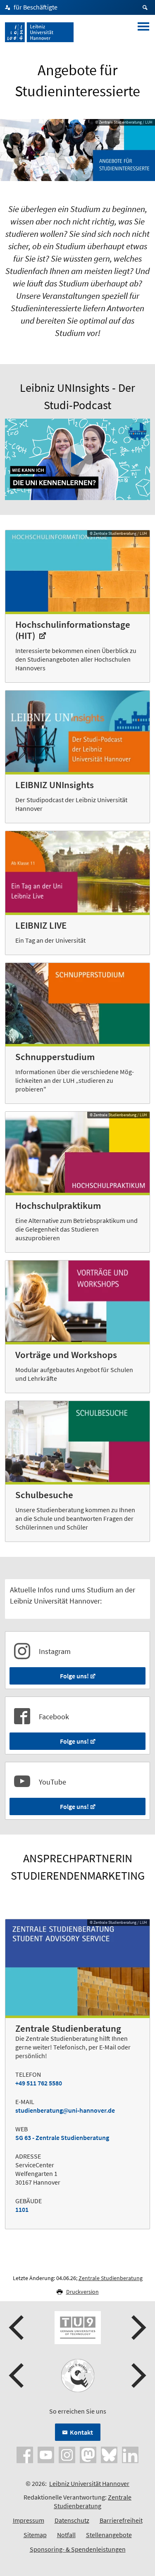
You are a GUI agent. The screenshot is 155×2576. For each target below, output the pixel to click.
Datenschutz (72, 2520)
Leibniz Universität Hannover (89, 2483)
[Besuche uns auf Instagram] (67, 2454)
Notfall (66, 2535)
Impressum (29, 2520)
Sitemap (35, 2535)
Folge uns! (74, 1676)
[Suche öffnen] (146, 7)
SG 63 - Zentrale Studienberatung (62, 2138)
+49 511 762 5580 (39, 2083)
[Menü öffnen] (143, 32)
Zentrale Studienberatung (111, 2278)
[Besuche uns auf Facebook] (25, 2454)
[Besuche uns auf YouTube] (46, 2454)
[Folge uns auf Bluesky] (109, 2454)
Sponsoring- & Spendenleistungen (78, 2549)
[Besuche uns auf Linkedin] (130, 2454)
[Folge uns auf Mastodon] (88, 2454)
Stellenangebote (109, 2535)
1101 (22, 2209)
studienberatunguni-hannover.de (65, 2110)
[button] (17, 2328)
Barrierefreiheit (121, 2520)
